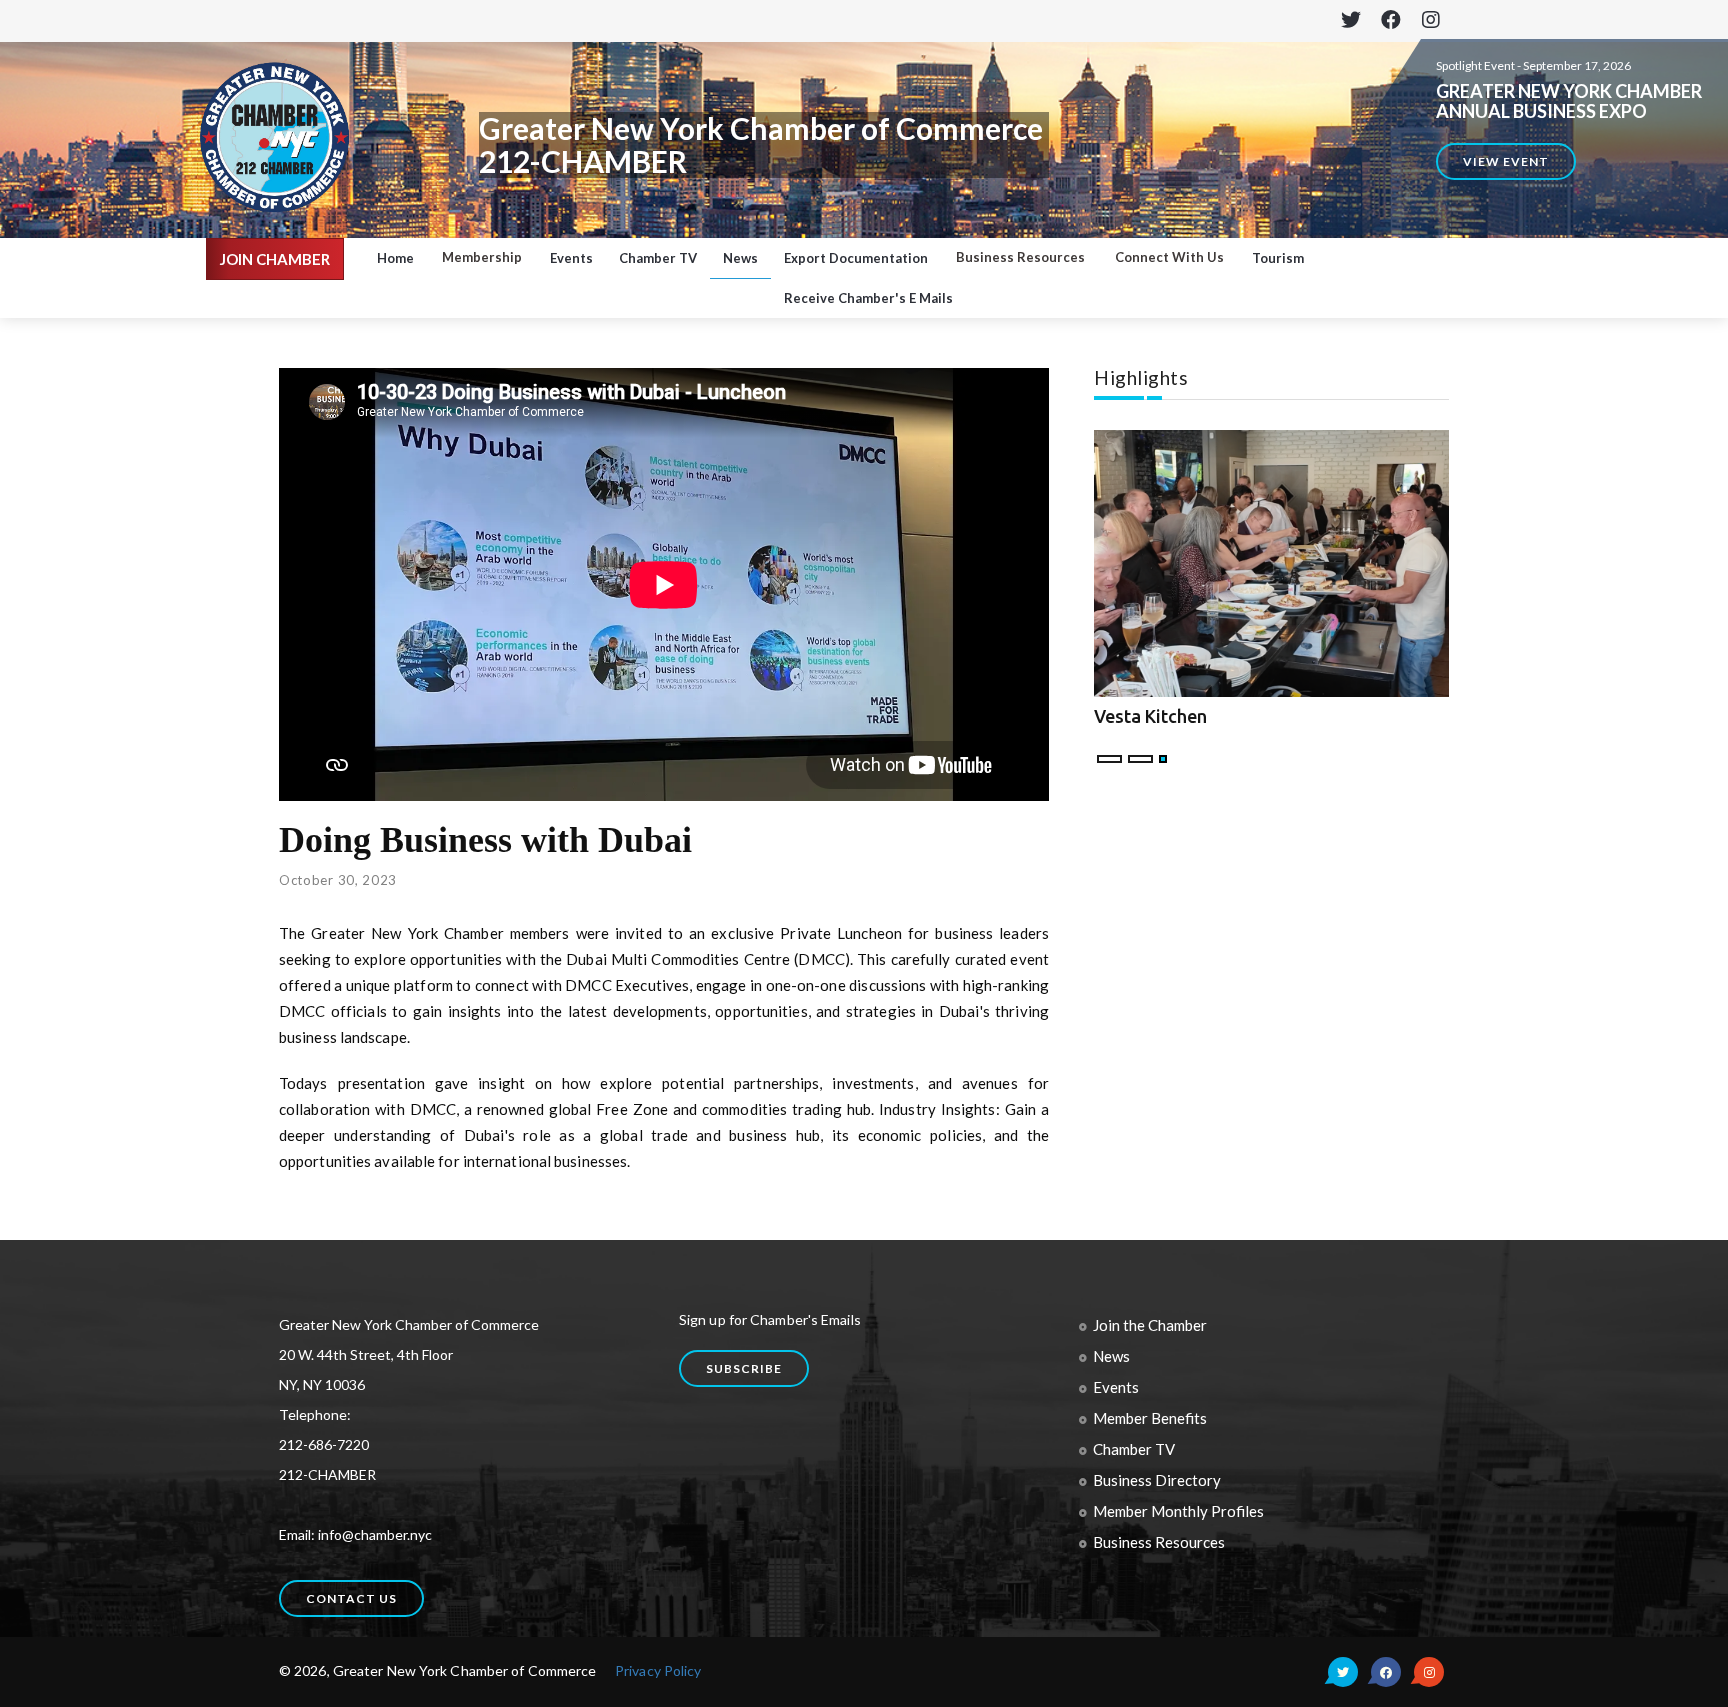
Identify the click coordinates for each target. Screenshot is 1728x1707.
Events (571, 258)
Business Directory (1157, 1480)
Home (395, 258)
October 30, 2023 (338, 880)
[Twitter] (1350, 21)
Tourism (1278, 258)
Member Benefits (1150, 1418)
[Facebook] (1390, 21)
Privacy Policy (658, 1670)
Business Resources (1159, 1542)
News (740, 258)
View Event (1506, 161)
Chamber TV (658, 258)
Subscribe (744, 1368)
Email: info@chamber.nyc (355, 1534)
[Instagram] (1430, 21)
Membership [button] (482, 257)
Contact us (351, 1598)
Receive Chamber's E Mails (868, 298)
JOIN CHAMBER (275, 259)
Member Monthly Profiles (1178, 1511)
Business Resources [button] (1020, 257)
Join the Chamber (1150, 1325)
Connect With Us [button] (1169, 257)
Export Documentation (856, 258)
